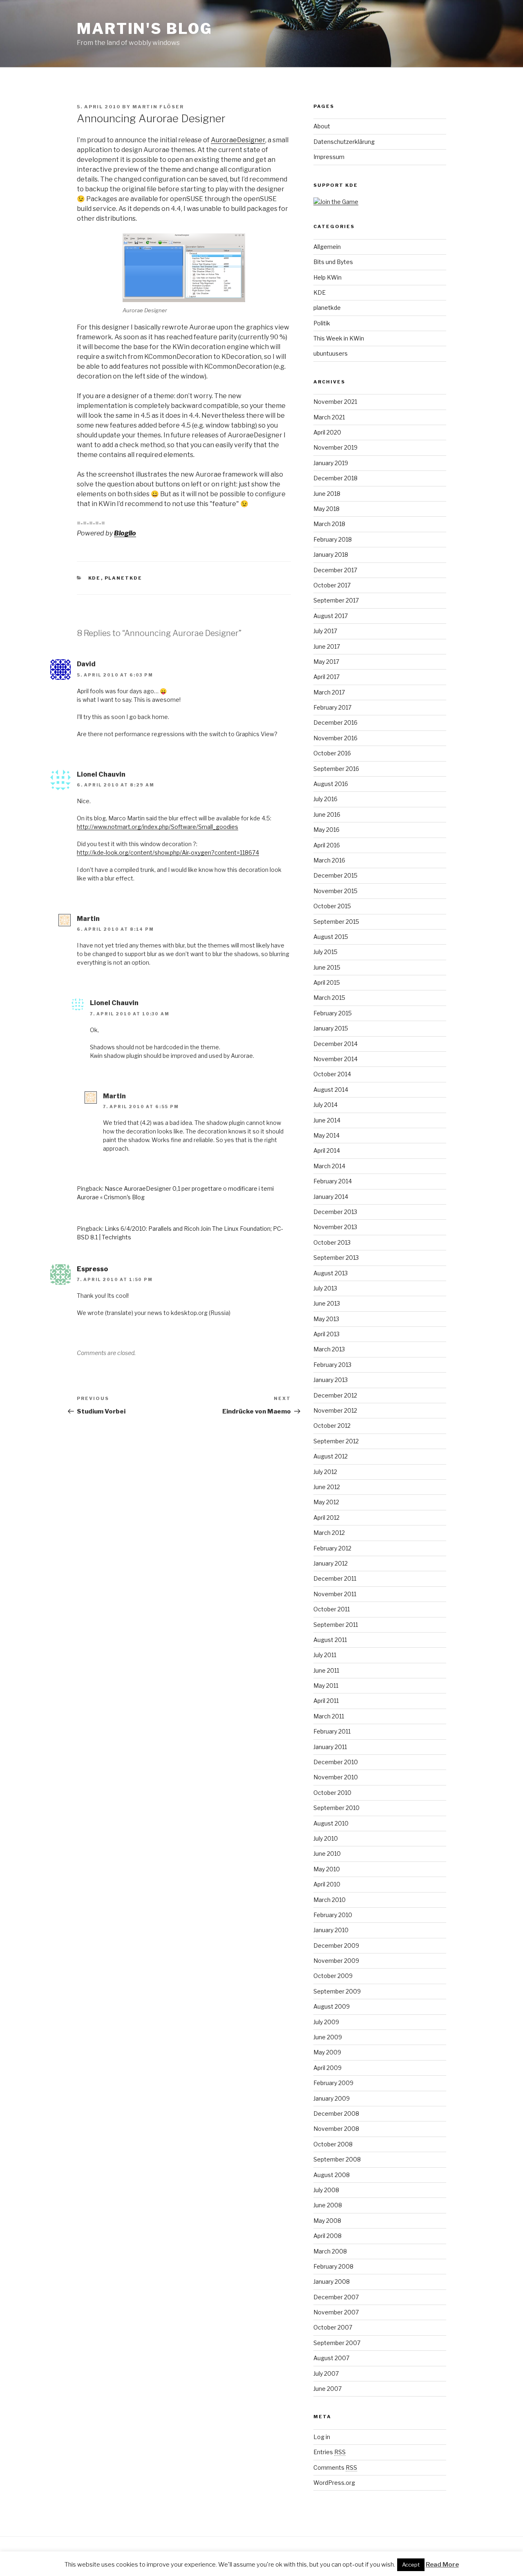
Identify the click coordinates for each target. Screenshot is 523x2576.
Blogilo (125, 533)
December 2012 (335, 1395)
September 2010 (336, 1808)
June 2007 (327, 2389)
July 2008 (326, 2190)
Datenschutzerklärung (344, 142)
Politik (322, 323)
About (322, 126)
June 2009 (328, 2037)
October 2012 (332, 1426)
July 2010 (326, 1838)
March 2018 (329, 524)
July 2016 (325, 799)
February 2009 (333, 2083)
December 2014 (335, 1044)
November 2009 (336, 1961)
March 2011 (329, 1716)
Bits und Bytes (333, 262)
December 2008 (336, 2113)
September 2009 (337, 1991)
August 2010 (331, 1823)
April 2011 (326, 1701)
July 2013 (325, 1288)
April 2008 (327, 2236)
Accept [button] (411, 2565)
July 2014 (325, 1105)
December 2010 (336, 1762)
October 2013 (332, 1242)
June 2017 (327, 646)
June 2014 (327, 1120)
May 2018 (326, 509)
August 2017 (331, 616)
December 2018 (335, 478)
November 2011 (335, 1594)
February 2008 (333, 2266)
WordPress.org (334, 2483)
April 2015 (327, 982)
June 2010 (327, 1854)
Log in (322, 2437)
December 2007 (336, 2297)
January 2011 (330, 1747)
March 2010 (330, 1900)
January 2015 (331, 1028)
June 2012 (327, 1487)
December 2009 (336, 1945)
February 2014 (333, 1181)
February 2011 (332, 1731)
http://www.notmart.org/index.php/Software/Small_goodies (158, 827)
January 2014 (331, 1197)
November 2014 (335, 1059)
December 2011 (335, 1578)
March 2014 (329, 1166)
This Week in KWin (339, 338)
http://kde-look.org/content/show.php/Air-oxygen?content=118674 (168, 852)
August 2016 (331, 784)
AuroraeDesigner (238, 140)
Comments (335, 2467)
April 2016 (327, 845)
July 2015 (325, 952)
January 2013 (331, 1380)
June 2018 (327, 494)
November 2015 (335, 891)
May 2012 (326, 1502)
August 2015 (331, 937)
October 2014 (332, 1074)
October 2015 (332, 906)
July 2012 (325, 1472)
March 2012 (329, 1533)
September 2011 (336, 1625)
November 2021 (335, 402)
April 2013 (326, 1334)
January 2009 (332, 2098)
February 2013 (332, 1365)
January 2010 (331, 1930)
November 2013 (335, 1227)
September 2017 (336, 600)
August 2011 (330, 1640)
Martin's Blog (144, 29)
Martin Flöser (158, 107)
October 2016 (332, 753)
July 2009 (326, 2022)
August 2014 (331, 1090)
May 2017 (326, 662)
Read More (442, 2565)
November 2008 (336, 2129)
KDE (95, 578)
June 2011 (326, 1670)
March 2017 (329, 692)
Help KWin (327, 277)
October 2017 (332, 585)
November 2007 (336, 2312)
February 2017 (332, 707)
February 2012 (332, 1548)
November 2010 (336, 1777)
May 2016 (326, 830)
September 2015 (336, 922)
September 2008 (337, 2159)
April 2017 (326, 677)
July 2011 (325, 1655)
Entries (330, 2452)
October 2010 (332, 1793)
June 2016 (327, 814)
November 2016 (335, 738)
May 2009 (327, 2052)
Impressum (329, 157)
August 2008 (332, 2175)
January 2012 (331, 1563)
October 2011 (332, 1609)
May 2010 (327, 1869)
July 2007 (326, 2373)
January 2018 (331, 554)
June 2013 (327, 1303)
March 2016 (329, 860)
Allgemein (327, 247)
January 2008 (332, 2281)
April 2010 (327, 1884)
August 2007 (331, 2358)
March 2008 (330, 2251)
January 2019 (331, 463)
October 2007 (333, 2327)
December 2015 (335, 875)
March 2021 (329, 417)
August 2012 (331, 1456)
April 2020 (327, 432)
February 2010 (333, 1915)
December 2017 (335, 570)
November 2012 (335, 1410)
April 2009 (327, 2068)
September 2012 (336, 1441)
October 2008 (333, 2144)
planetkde (124, 578)
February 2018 (333, 539)
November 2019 (335, 447)
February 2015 (333, 1013)
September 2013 (336, 1258)
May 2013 (326, 1319)
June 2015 (327, 967)
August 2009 (332, 2006)
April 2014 (327, 1150)
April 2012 (326, 1518)
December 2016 (335, 722)
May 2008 (327, 2221)
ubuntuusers (331, 353)
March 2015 (329, 998)
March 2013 (329, 1349)
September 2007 (337, 2343)
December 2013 (335, 1212)
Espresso (92, 1269)
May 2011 (326, 1686)
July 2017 (325, 631)
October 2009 (333, 1976)
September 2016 (336, 769)
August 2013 (331, 1273)
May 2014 (326, 1135)
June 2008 (328, 2205)
